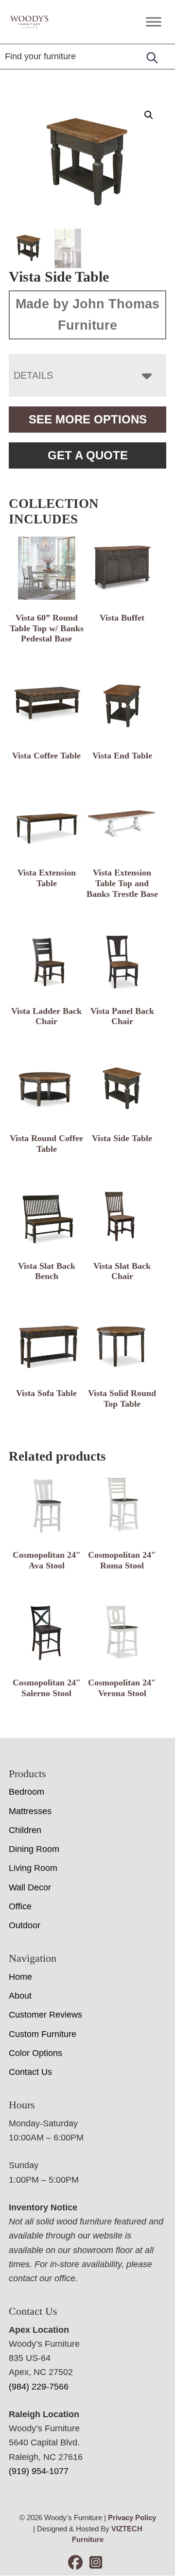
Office (20, 1906)
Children (25, 1830)
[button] (149, 115)
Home (20, 1977)
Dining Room (34, 1849)
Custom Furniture (43, 2034)
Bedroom (26, 1792)
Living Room (33, 1868)
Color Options (35, 2053)
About (20, 1996)
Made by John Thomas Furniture (87, 315)
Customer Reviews (45, 2015)
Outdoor (25, 1925)
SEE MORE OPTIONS (88, 419)
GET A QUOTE (88, 455)
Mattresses (30, 1811)
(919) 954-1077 (39, 2471)
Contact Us (30, 2072)
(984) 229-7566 (39, 2387)
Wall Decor (30, 1887)
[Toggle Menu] (154, 22)
